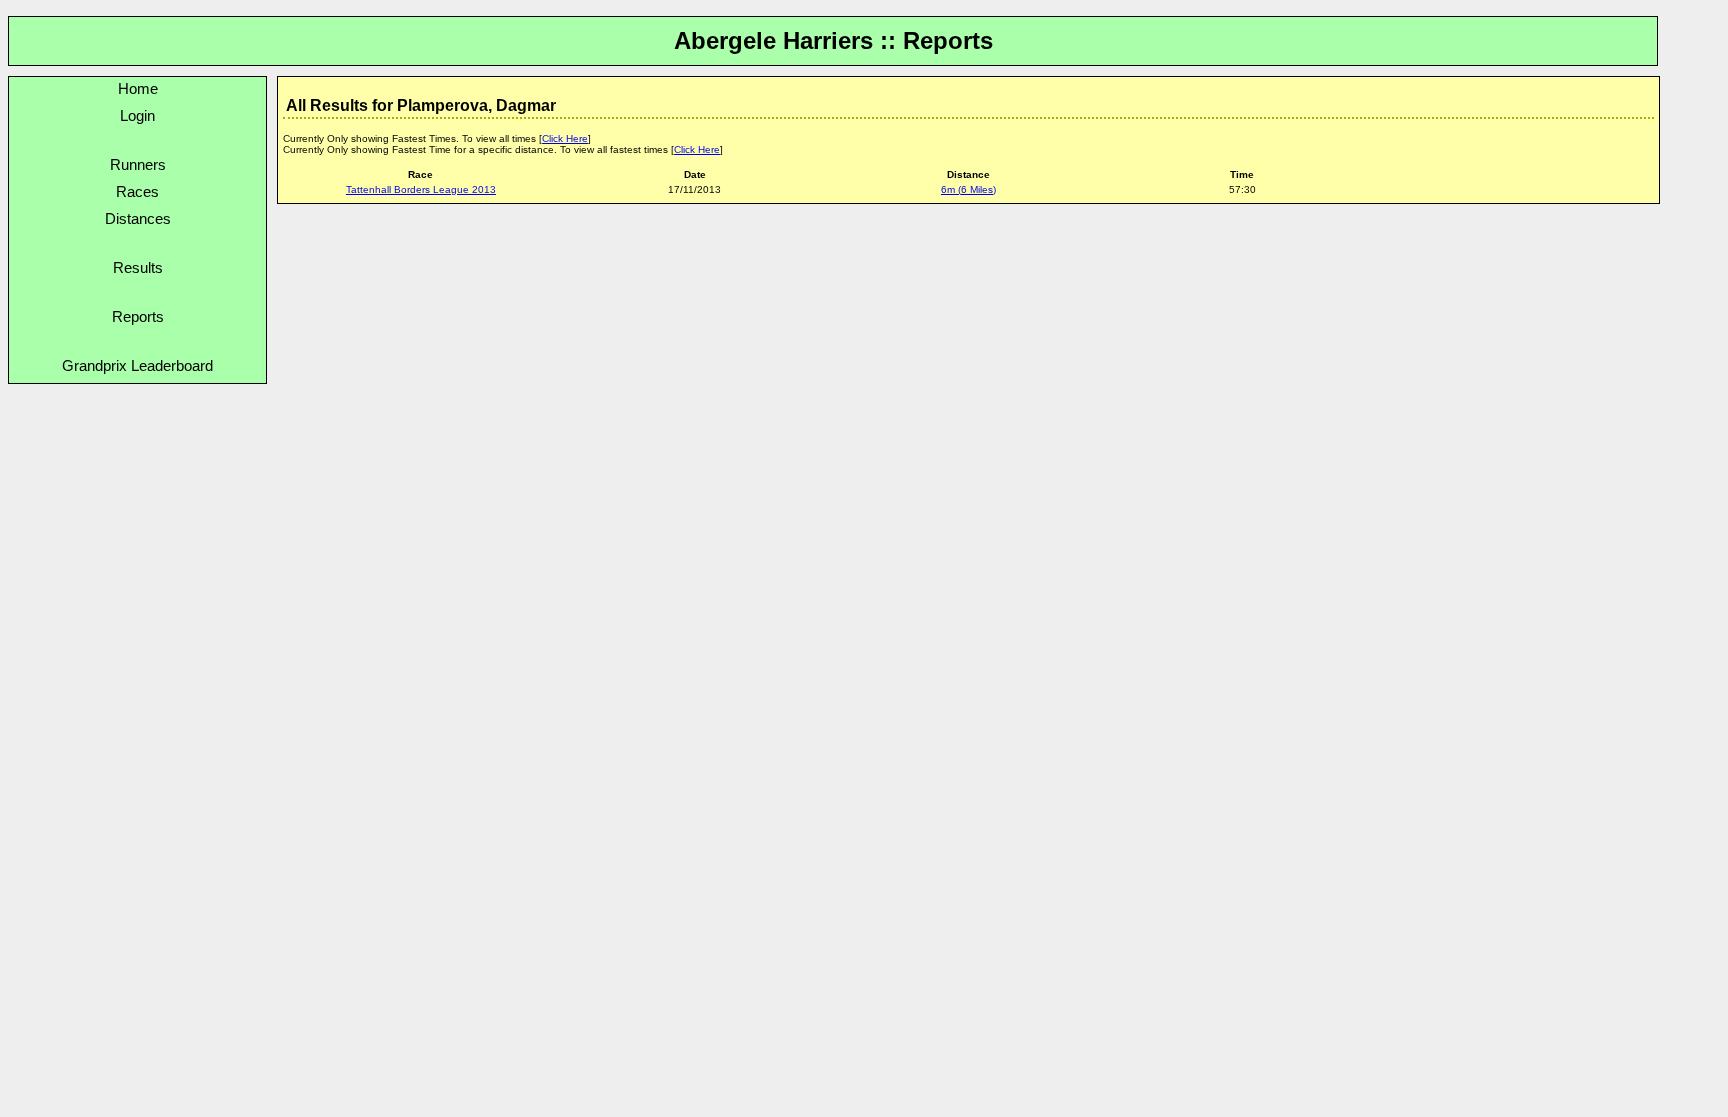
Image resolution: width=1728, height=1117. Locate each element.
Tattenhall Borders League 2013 (421, 189)
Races (137, 191)
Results (138, 267)
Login (137, 115)
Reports (138, 316)
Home (138, 88)
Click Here (565, 138)
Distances (138, 218)
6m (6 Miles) (968, 189)
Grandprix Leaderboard (137, 365)
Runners (138, 164)
